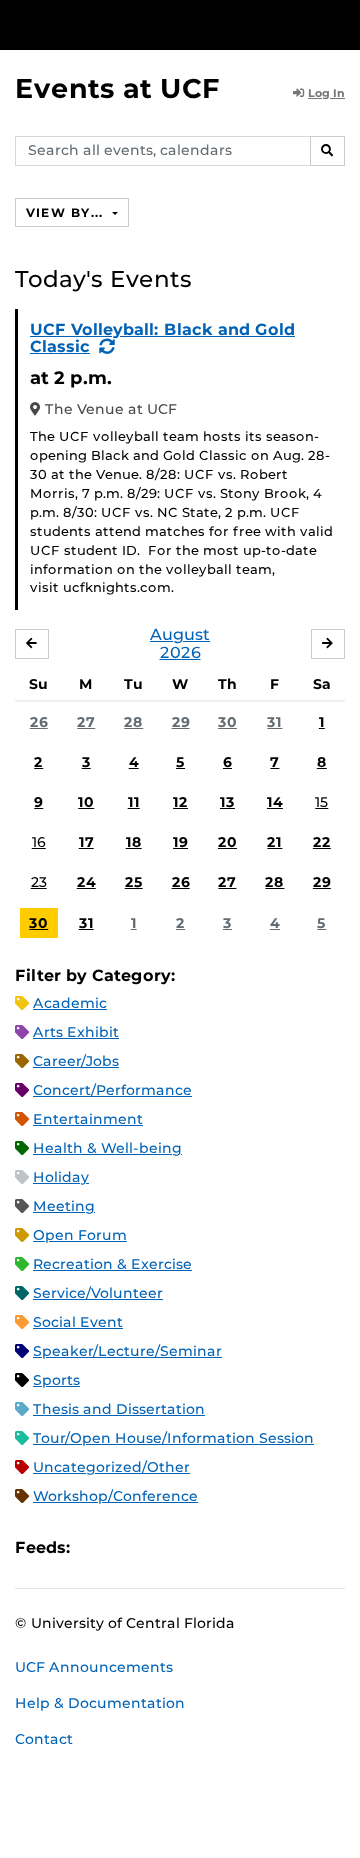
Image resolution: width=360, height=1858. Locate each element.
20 (227, 842)
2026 (180, 652)
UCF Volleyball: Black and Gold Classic (162, 338)
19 (180, 842)
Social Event (78, 1322)
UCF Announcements (94, 1667)
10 (86, 802)
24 (86, 882)
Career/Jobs (76, 1061)
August (180, 634)
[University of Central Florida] (152, 24)
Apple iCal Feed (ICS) (96, 1547)
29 (181, 722)
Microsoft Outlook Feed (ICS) (130, 1547)
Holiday (61, 1177)
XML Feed (198, 1547)
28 (133, 722)
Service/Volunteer (98, 1293)
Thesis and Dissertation (119, 1409)
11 (134, 802)
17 (86, 842)
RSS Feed (164, 1547)
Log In (326, 93)
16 (39, 842)
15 (321, 802)
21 (274, 842)
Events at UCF (117, 88)
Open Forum (80, 1235)
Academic (70, 1003)
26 (39, 722)
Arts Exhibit (76, 1032)
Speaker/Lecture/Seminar (127, 1351)
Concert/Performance (112, 1090)
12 (180, 802)
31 (274, 722)
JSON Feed (232, 1547)
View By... (67, 212)
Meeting (64, 1206)
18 (134, 842)
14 (275, 802)
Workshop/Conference (115, 1496)
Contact (44, 1739)
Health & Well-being (107, 1148)
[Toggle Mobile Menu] (340, 23)
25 (134, 882)
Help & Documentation (100, 1703)
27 (86, 722)
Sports (56, 1380)
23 (39, 882)
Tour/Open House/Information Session (173, 1438)
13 (227, 802)
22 (322, 842)
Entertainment (88, 1119)
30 (227, 722)
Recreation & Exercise (112, 1264)
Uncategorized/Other (111, 1467)
